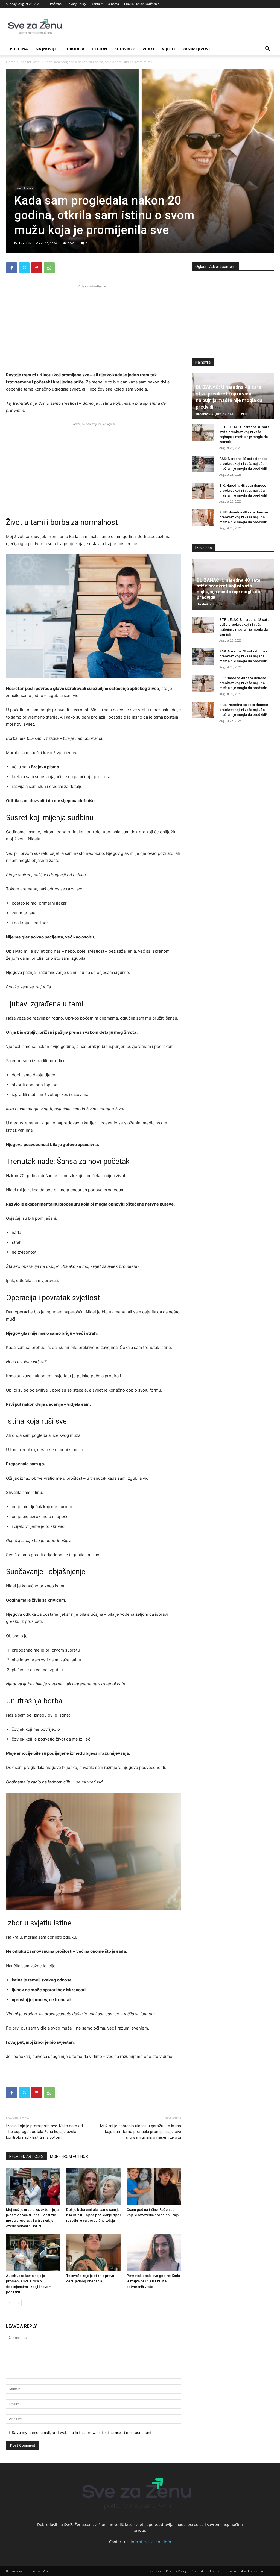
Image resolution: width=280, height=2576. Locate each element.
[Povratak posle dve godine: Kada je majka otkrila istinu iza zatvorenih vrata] (154, 2252)
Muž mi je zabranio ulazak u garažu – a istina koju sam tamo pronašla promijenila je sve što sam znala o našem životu (141, 2132)
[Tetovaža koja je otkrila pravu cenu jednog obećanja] (93, 2252)
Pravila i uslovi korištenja (142, 4)
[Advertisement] (94, 327)
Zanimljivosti (197, 49)
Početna (56, 4)
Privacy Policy (76, 4)
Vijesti (168, 49)
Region (100, 49)
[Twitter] (24, 268)
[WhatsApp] (49, 268)
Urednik (25, 243)
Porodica (74, 49)
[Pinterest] (37, 268)
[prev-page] (9, 2303)
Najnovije (46, 49)
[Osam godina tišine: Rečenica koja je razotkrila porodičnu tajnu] (154, 2186)
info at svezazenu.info (151, 2542)
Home (11, 62)
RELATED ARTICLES (26, 2156)
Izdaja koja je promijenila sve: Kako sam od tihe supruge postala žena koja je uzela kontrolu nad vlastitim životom (44, 2132)
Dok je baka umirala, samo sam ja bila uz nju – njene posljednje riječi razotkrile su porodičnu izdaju (93, 2215)
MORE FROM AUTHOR (69, 2156)
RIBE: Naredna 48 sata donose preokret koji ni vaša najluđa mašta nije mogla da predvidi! (244, 517)
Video (148, 49)
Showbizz (125, 49)
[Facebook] (11, 268)
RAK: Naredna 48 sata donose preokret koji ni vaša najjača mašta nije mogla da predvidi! (243, 464)
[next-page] (18, 2303)
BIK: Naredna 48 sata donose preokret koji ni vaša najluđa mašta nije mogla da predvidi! (243, 490)
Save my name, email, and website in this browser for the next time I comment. (82, 2432)
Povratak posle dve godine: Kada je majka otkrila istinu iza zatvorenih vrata (153, 2281)
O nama (113, 4)
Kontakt (97, 4)
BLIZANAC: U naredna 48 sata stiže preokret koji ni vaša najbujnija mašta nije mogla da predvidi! (228, 589)
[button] (267, 49)
